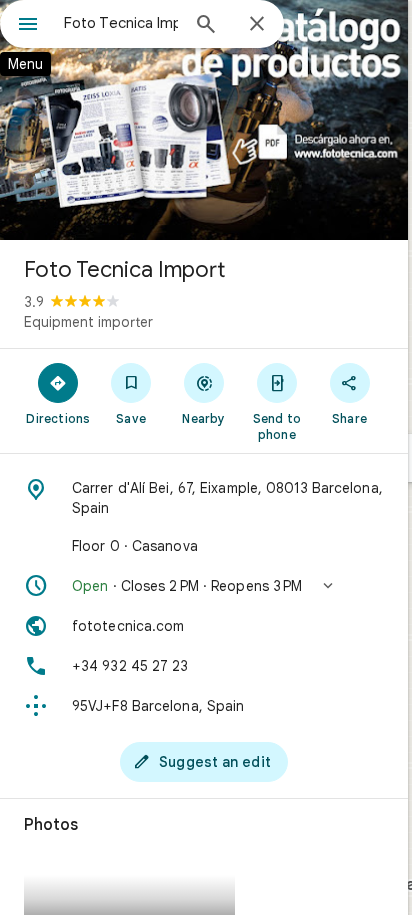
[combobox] (121, 23)
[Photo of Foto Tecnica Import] (204, 120)
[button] (204, 586)
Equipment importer (88, 322)
